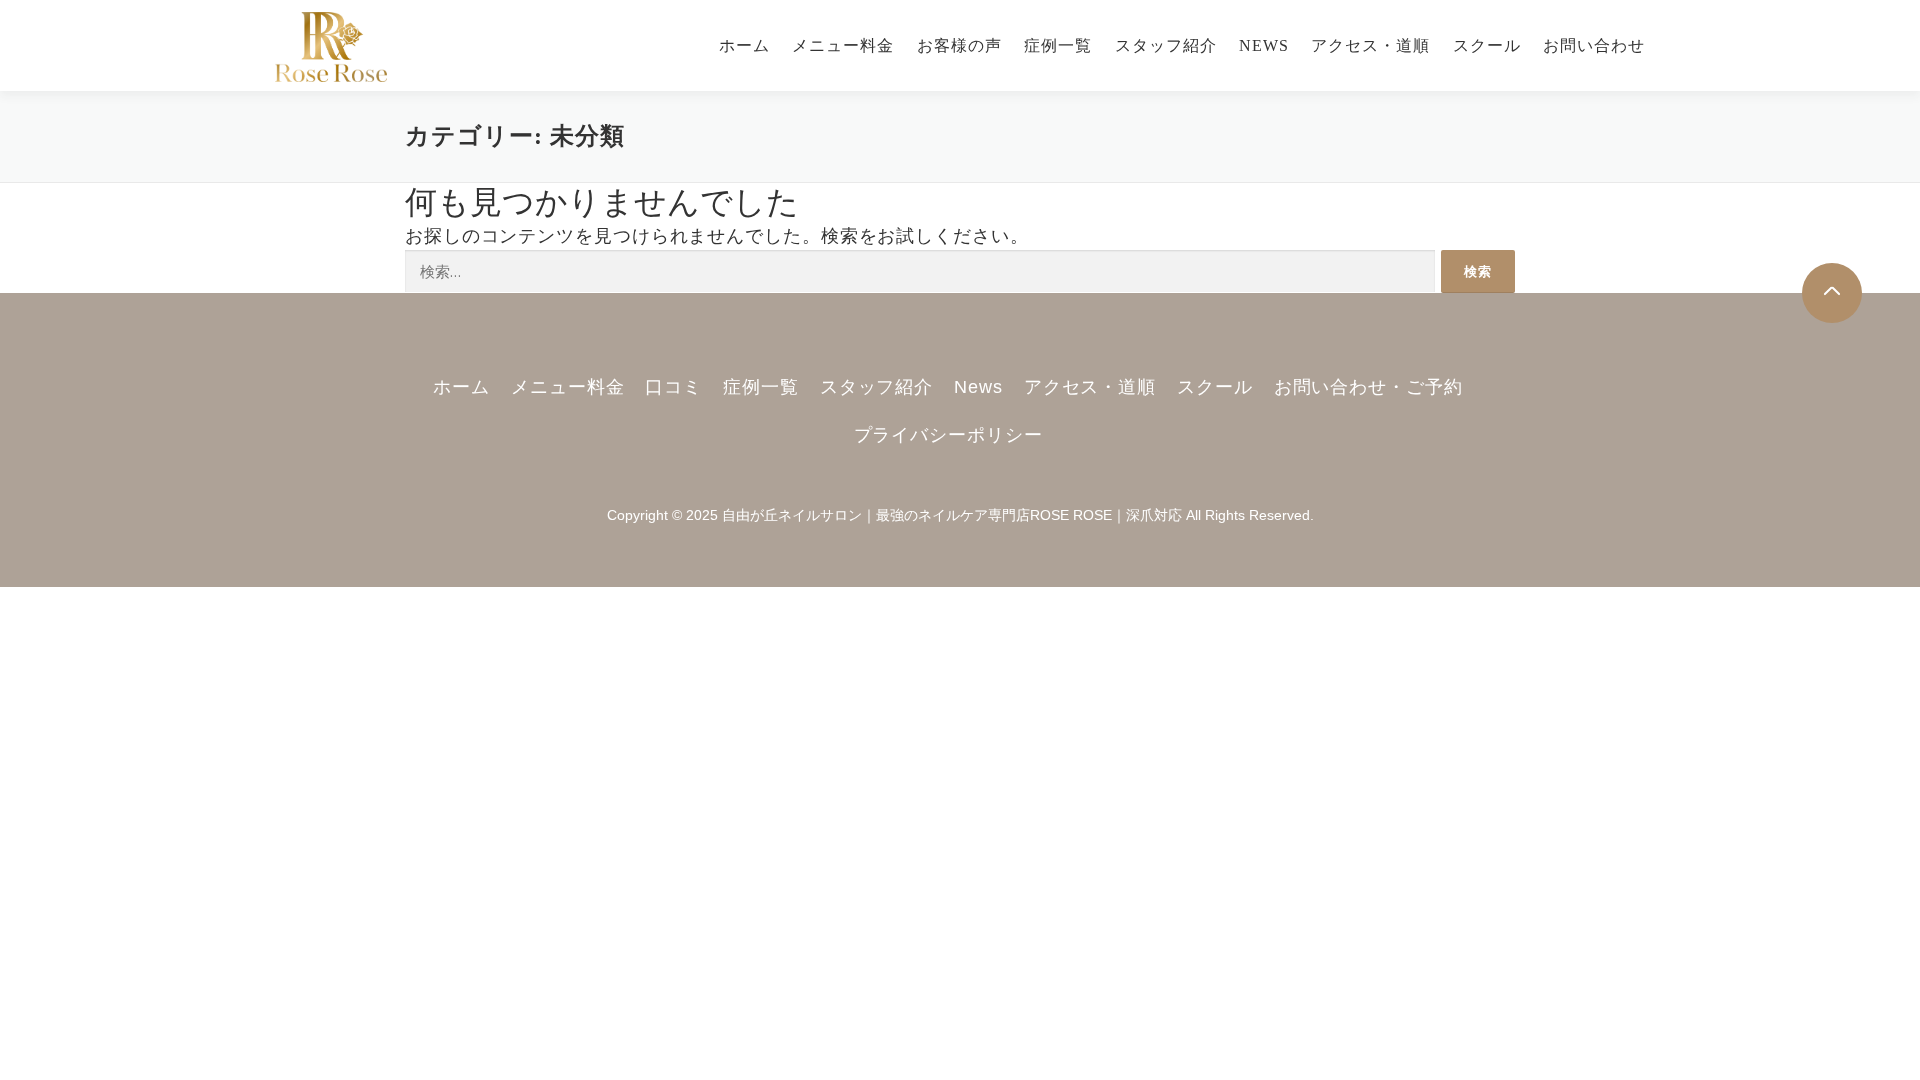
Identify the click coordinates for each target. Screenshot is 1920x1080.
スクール (1487, 45)
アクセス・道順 (1370, 45)
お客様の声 (959, 45)
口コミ (673, 387)
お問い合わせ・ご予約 (1368, 387)
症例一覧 (1058, 45)
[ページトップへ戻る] (1832, 293)
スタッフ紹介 (1166, 45)
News (1264, 45)
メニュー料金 (843, 45)
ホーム (744, 45)
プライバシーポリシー (948, 435)
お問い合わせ (1594, 45)
